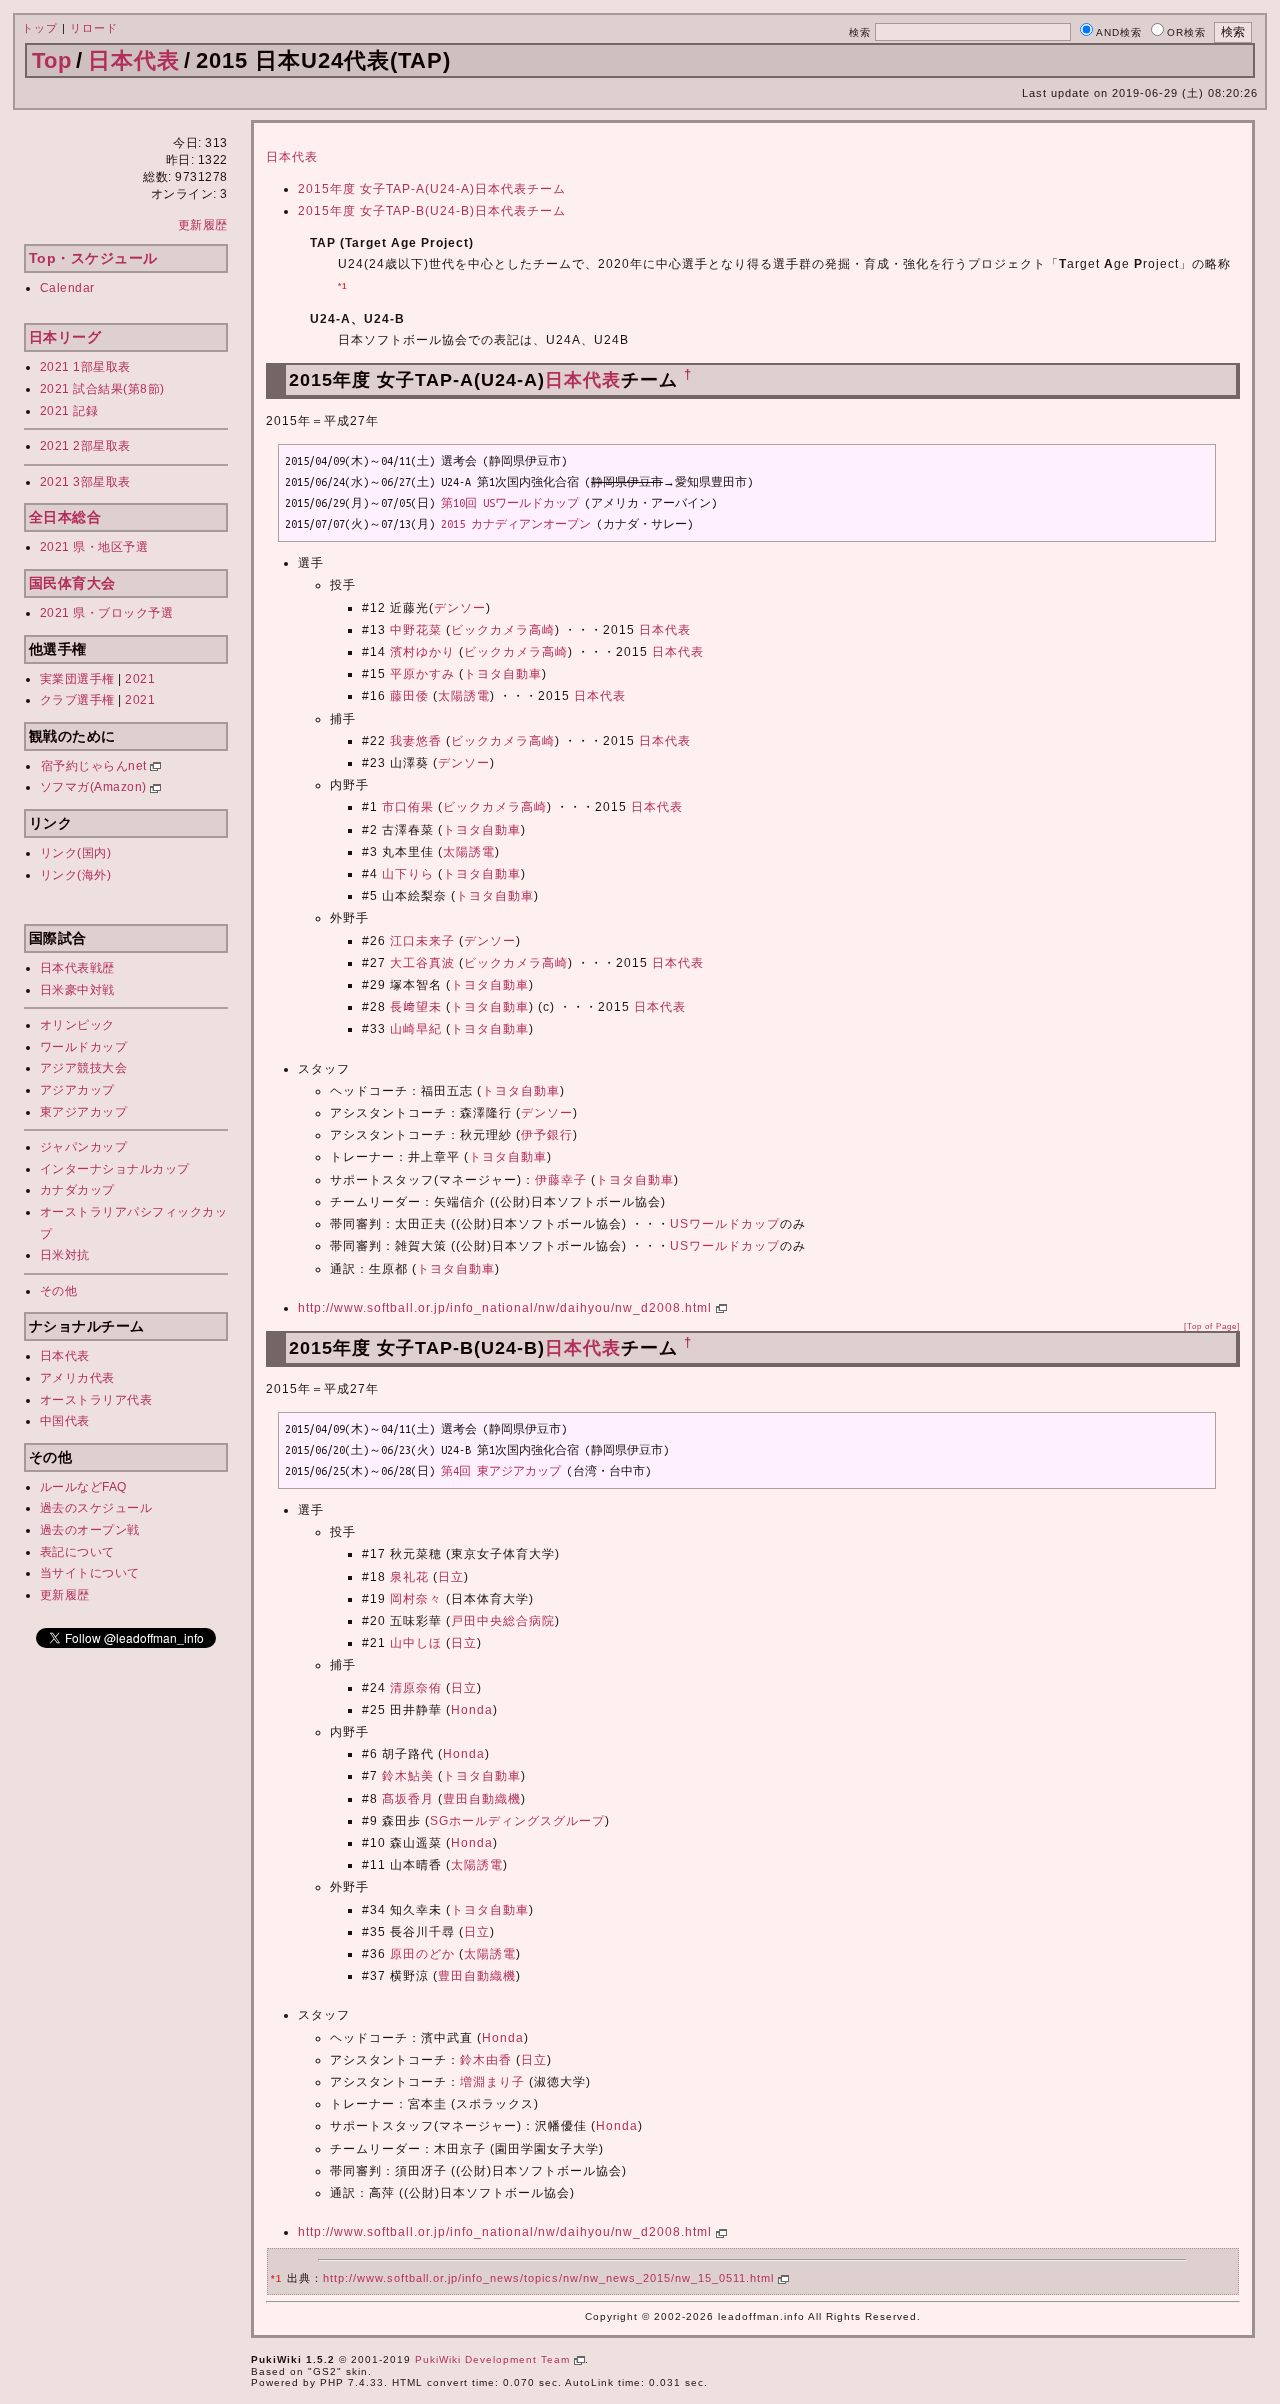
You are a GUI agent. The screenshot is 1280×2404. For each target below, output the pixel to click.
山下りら (408, 874)
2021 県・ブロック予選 (107, 613)
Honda (472, 1710)
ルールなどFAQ (83, 1487)
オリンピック (77, 1025)
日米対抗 (65, 1255)
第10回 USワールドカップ (510, 503)
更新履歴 (203, 225)
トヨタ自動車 (503, 674)
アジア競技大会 (84, 1068)
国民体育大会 (72, 583)
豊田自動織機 (482, 1799)
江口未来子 (422, 941)
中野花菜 (416, 630)
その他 (59, 1291)
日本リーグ (65, 337)
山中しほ (416, 1643)
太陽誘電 (464, 696)
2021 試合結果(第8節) (102, 389)
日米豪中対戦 (77, 990)
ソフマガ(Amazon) (95, 787)
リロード (94, 28)
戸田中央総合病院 (503, 1621)
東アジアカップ (84, 1112)
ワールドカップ (84, 1047)
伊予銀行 (547, 1135)
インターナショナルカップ (115, 1169)
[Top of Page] (1212, 1326)
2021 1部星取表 (85, 367)
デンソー (460, 608)
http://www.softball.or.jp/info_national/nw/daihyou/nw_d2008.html (507, 1308)
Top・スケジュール (93, 258)
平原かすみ (422, 674)
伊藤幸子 (561, 1180)
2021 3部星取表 (85, 482)
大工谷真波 (422, 963)
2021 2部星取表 (85, 446)
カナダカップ (77, 1190)
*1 (342, 286)
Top (52, 60)
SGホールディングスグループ (517, 1821)
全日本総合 (65, 517)
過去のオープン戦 (90, 1530)
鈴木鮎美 (408, 1776)
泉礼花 (409, 1577)
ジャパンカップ (84, 1147)
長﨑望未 (416, 1007)
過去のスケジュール (96, 1508)
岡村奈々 (416, 1599)
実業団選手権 (77, 679)
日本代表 (134, 60)
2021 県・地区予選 (94, 547)
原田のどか (422, 1954)
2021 (140, 679)
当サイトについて (90, 1573)
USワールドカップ (725, 1224)
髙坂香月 (408, 1799)
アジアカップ (77, 1090)
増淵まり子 (492, 2082)
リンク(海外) (76, 875)
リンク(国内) (76, 853)
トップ (40, 28)
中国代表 (65, 1421)
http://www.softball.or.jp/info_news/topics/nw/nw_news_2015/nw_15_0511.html (550, 2278)
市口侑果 (408, 807)
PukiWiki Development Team (494, 2359)
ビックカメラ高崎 (503, 630)
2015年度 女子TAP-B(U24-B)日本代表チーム (432, 211)
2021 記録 (69, 411)
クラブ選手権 (77, 700)
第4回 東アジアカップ (501, 1471)
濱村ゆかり (422, 652)
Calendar (67, 288)
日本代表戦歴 (77, 968)
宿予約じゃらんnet (96, 766)
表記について (77, 1552)
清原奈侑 (416, 1688)
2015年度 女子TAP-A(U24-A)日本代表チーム (432, 189)
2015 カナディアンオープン (516, 524)
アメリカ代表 (77, 1378)
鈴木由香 (486, 2060)
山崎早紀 (416, 1029)
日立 (451, 1577)
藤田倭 (409, 696)
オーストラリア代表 (96, 1400)
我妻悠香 (416, 741)
